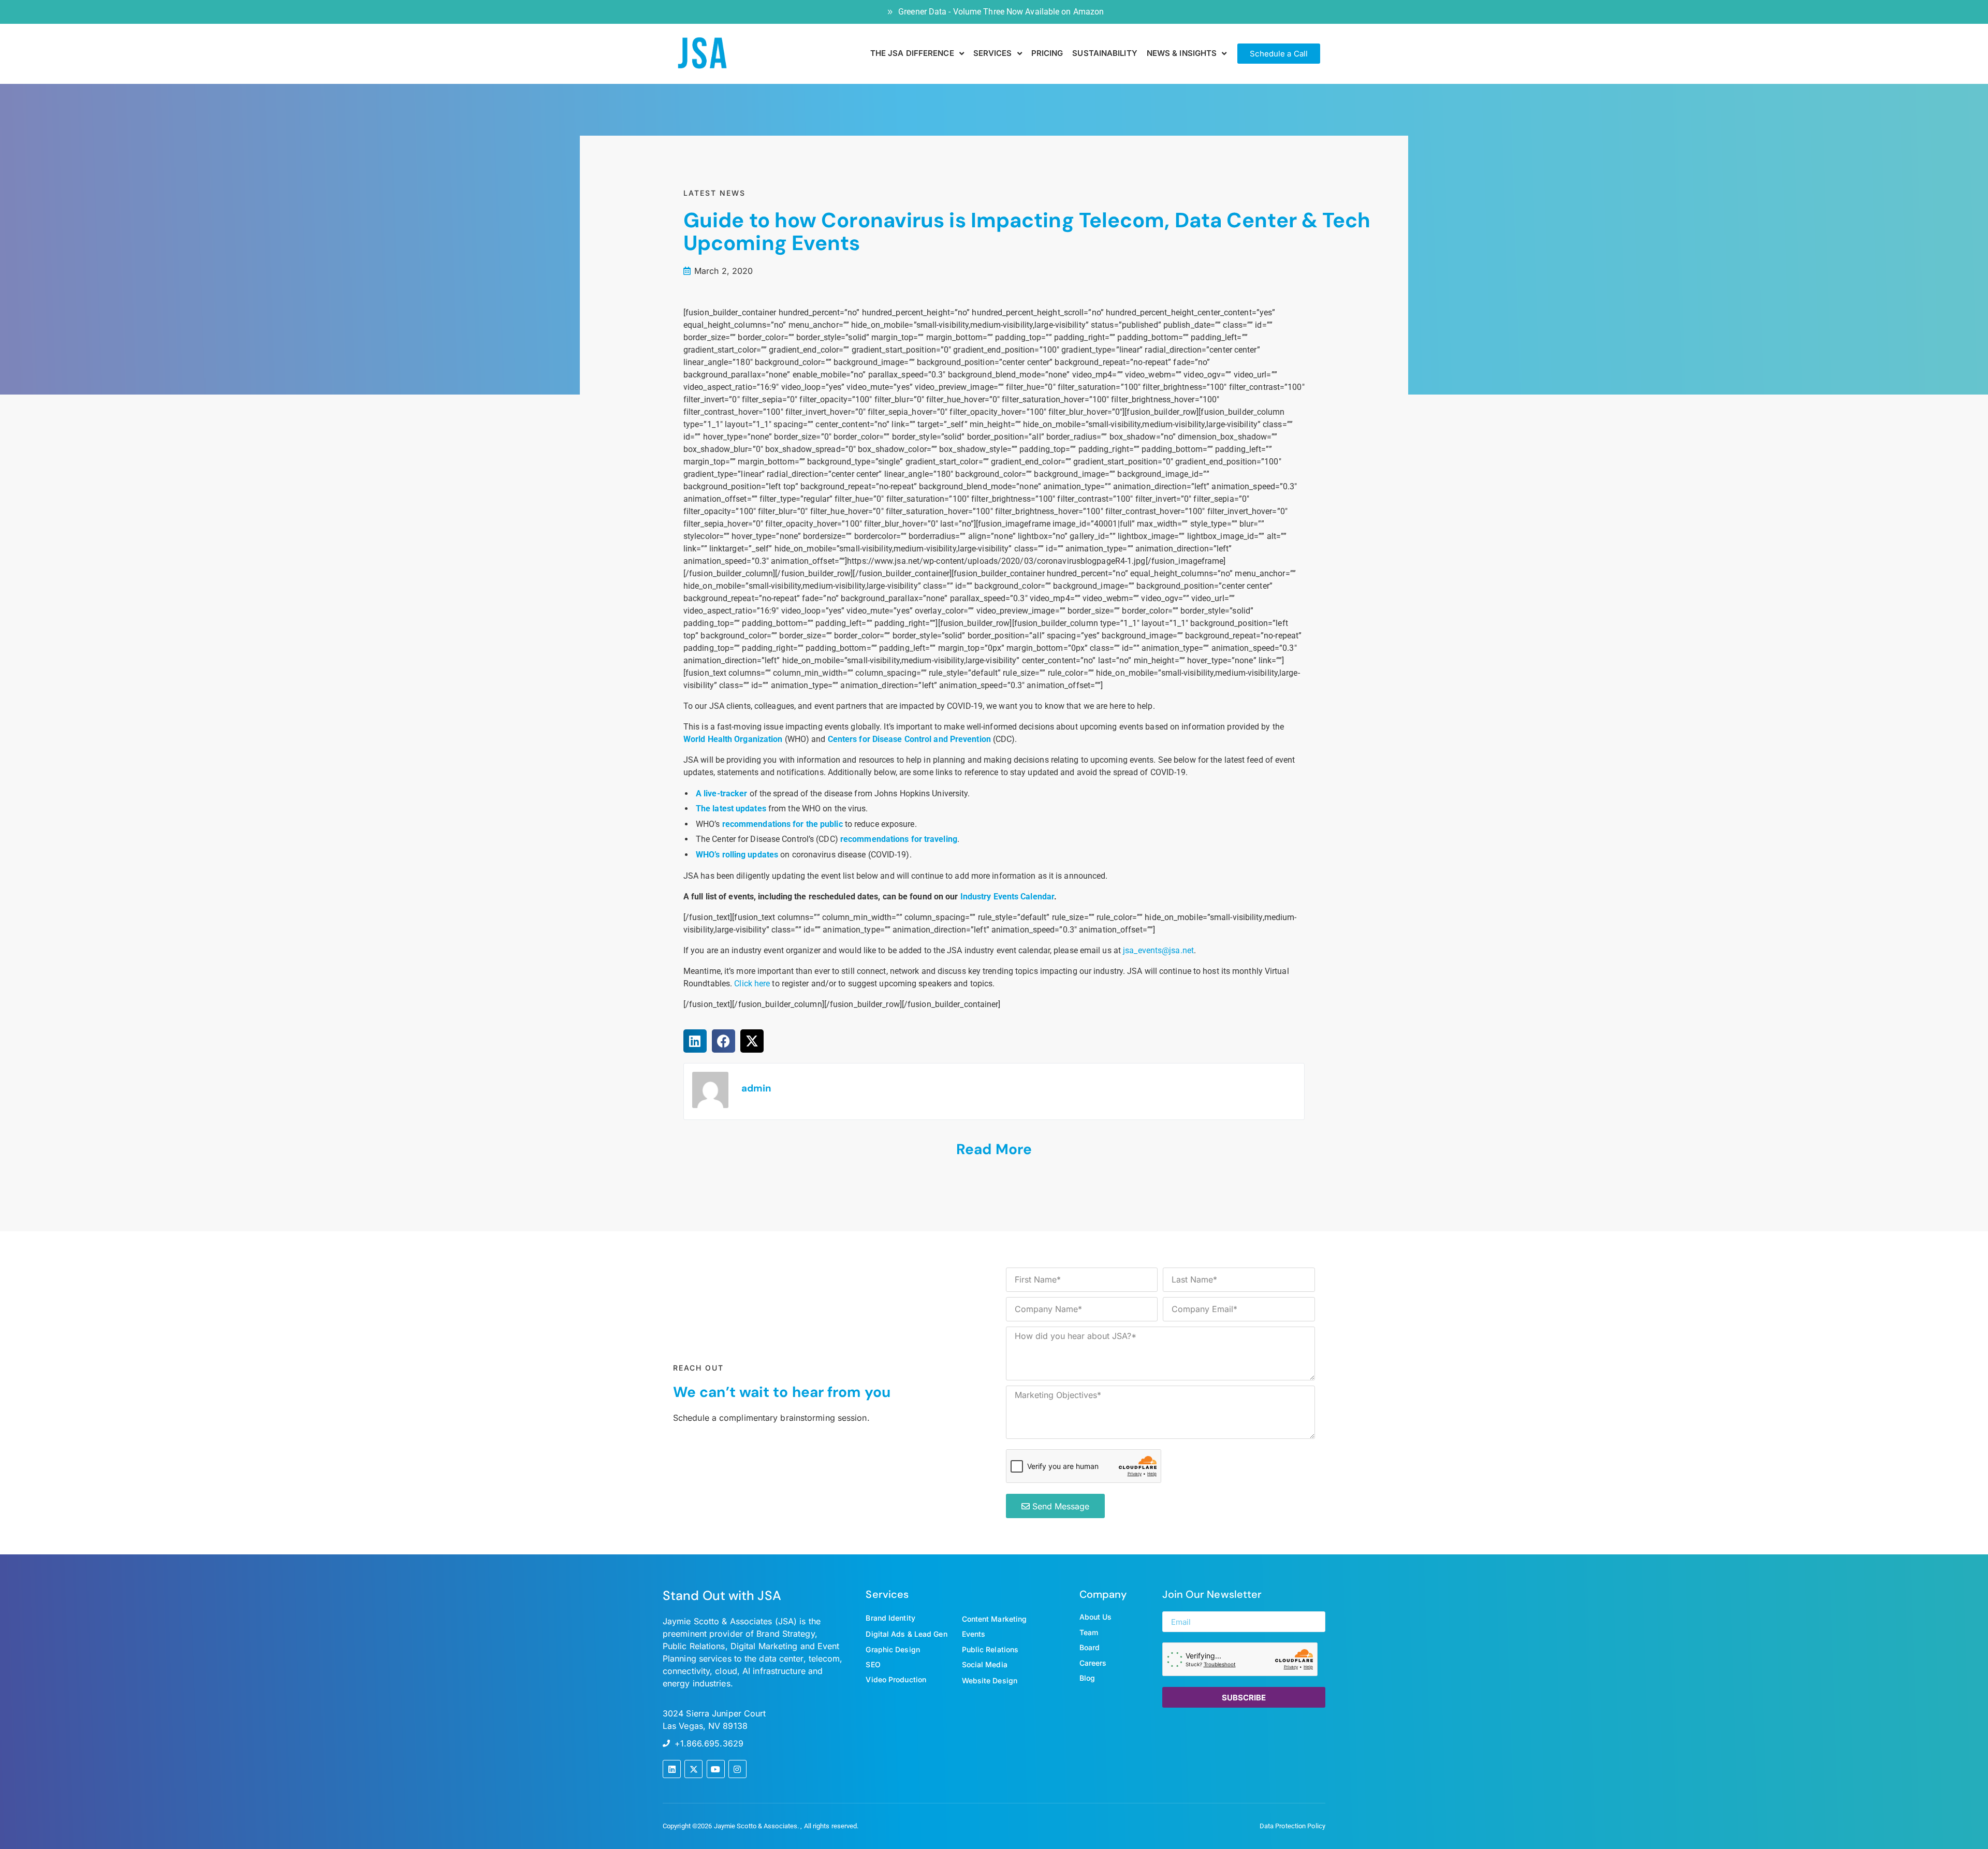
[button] (695, 1041)
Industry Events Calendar (1007, 897)
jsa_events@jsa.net (1158, 950)
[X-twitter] (693, 1769)
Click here (752, 984)
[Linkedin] (672, 1769)
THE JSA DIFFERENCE (912, 53)
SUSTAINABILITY (1105, 53)
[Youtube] (716, 1769)
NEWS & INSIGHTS (1182, 53)
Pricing (1047, 53)
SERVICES (993, 53)
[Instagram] (737, 1769)
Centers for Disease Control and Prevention (909, 739)
